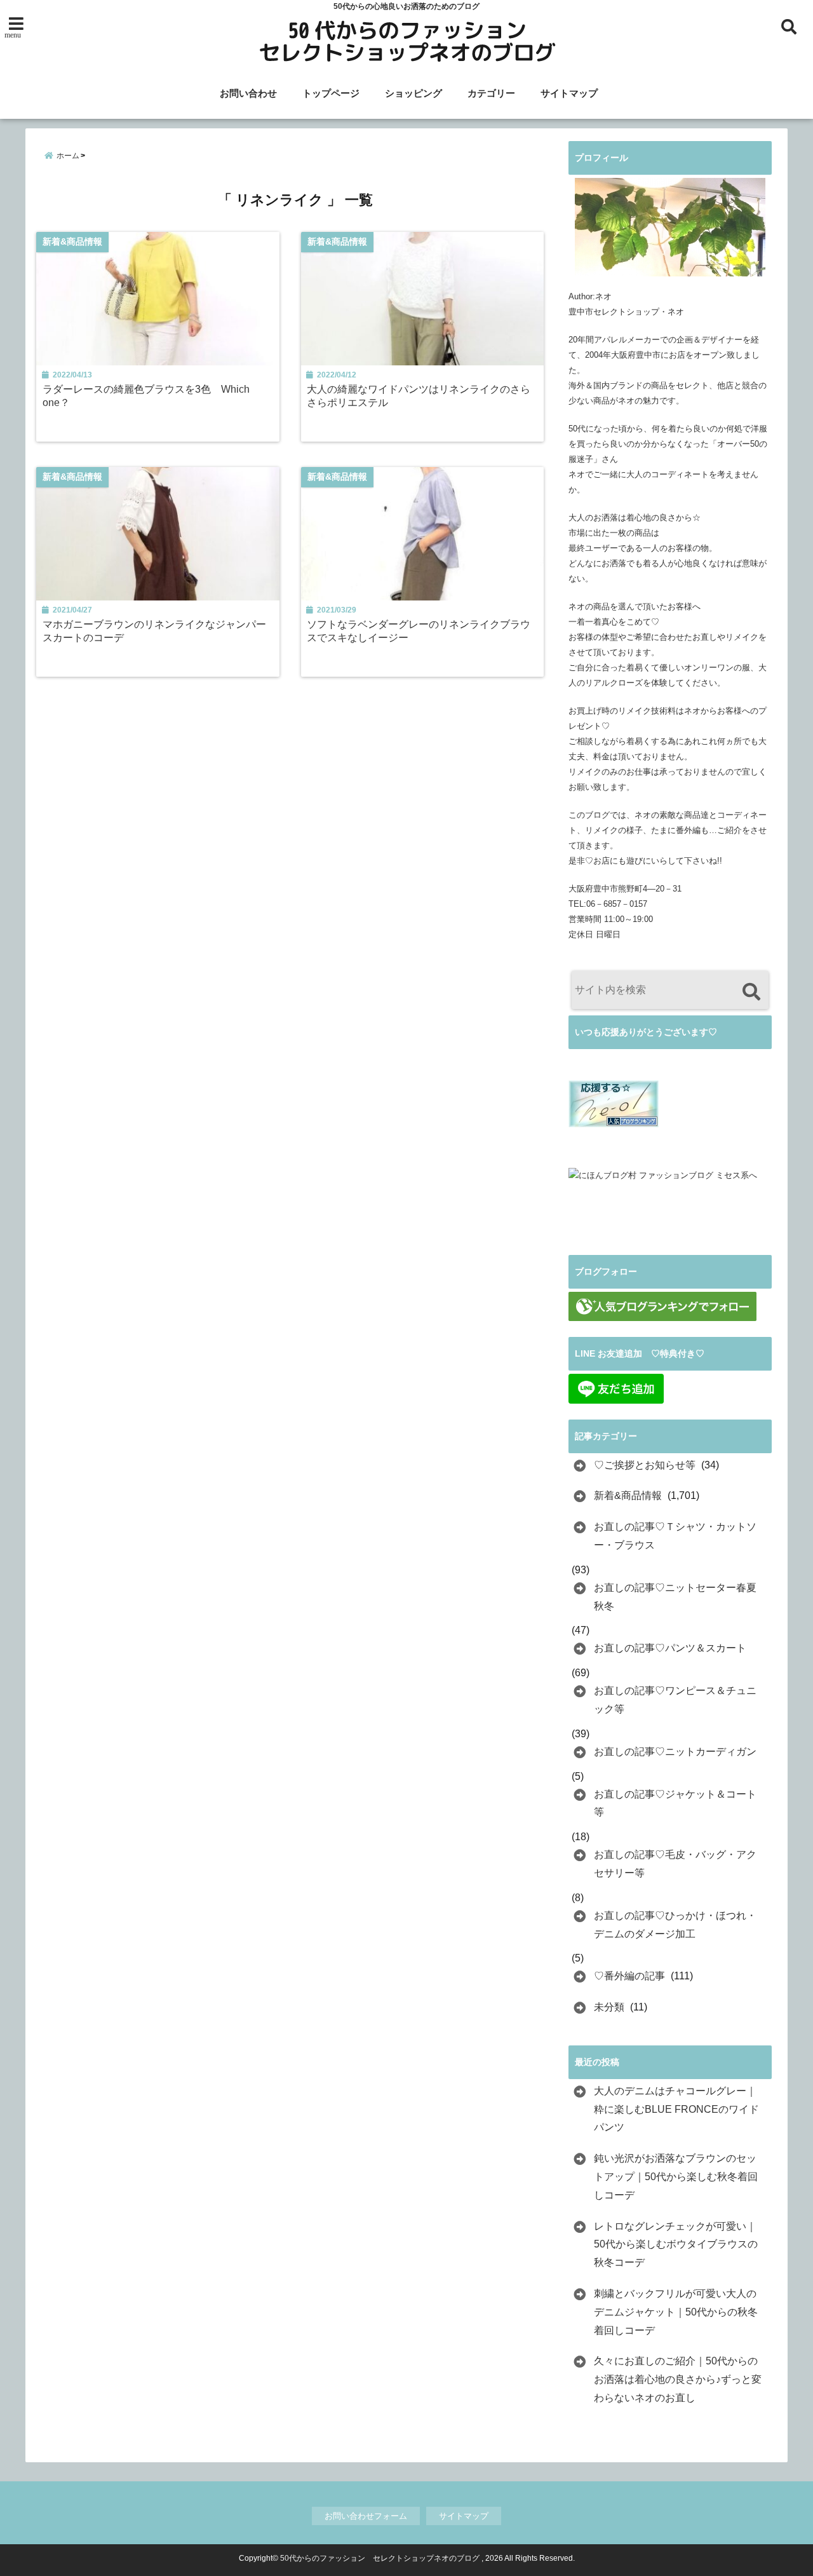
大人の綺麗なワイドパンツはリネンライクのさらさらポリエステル (419, 396)
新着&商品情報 (628, 1495)
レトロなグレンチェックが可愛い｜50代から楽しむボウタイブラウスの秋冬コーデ (676, 2245)
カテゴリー (491, 93)
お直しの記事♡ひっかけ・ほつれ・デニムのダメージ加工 (675, 1925)
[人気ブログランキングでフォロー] (662, 1306)
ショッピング (413, 93)
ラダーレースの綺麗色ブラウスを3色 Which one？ (146, 396)
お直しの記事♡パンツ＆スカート (670, 1648)
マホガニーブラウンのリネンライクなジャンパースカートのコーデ (154, 631)
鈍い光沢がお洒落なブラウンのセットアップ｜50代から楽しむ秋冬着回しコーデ (676, 2177)
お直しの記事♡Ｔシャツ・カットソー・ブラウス (675, 1536)
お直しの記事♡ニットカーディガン (675, 1752)
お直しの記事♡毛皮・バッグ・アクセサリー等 (675, 1864)
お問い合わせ (248, 93)
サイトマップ (569, 93)
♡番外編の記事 (629, 1976)
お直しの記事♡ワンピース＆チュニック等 (675, 1700)
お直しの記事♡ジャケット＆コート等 (675, 1803)
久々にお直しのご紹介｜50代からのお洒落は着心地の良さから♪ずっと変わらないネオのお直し (678, 2379)
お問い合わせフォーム (366, 2516)
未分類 (609, 2007)
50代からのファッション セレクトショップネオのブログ (380, 2558)
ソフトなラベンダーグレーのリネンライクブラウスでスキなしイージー (419, 631)
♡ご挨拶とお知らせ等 (645, 1465)
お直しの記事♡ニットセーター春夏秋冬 (675, 1597)
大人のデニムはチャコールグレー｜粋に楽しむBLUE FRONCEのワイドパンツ (676, 2109)
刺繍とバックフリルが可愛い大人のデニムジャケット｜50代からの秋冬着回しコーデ (676, 2312)
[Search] (751, 992)
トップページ (331, 93)
